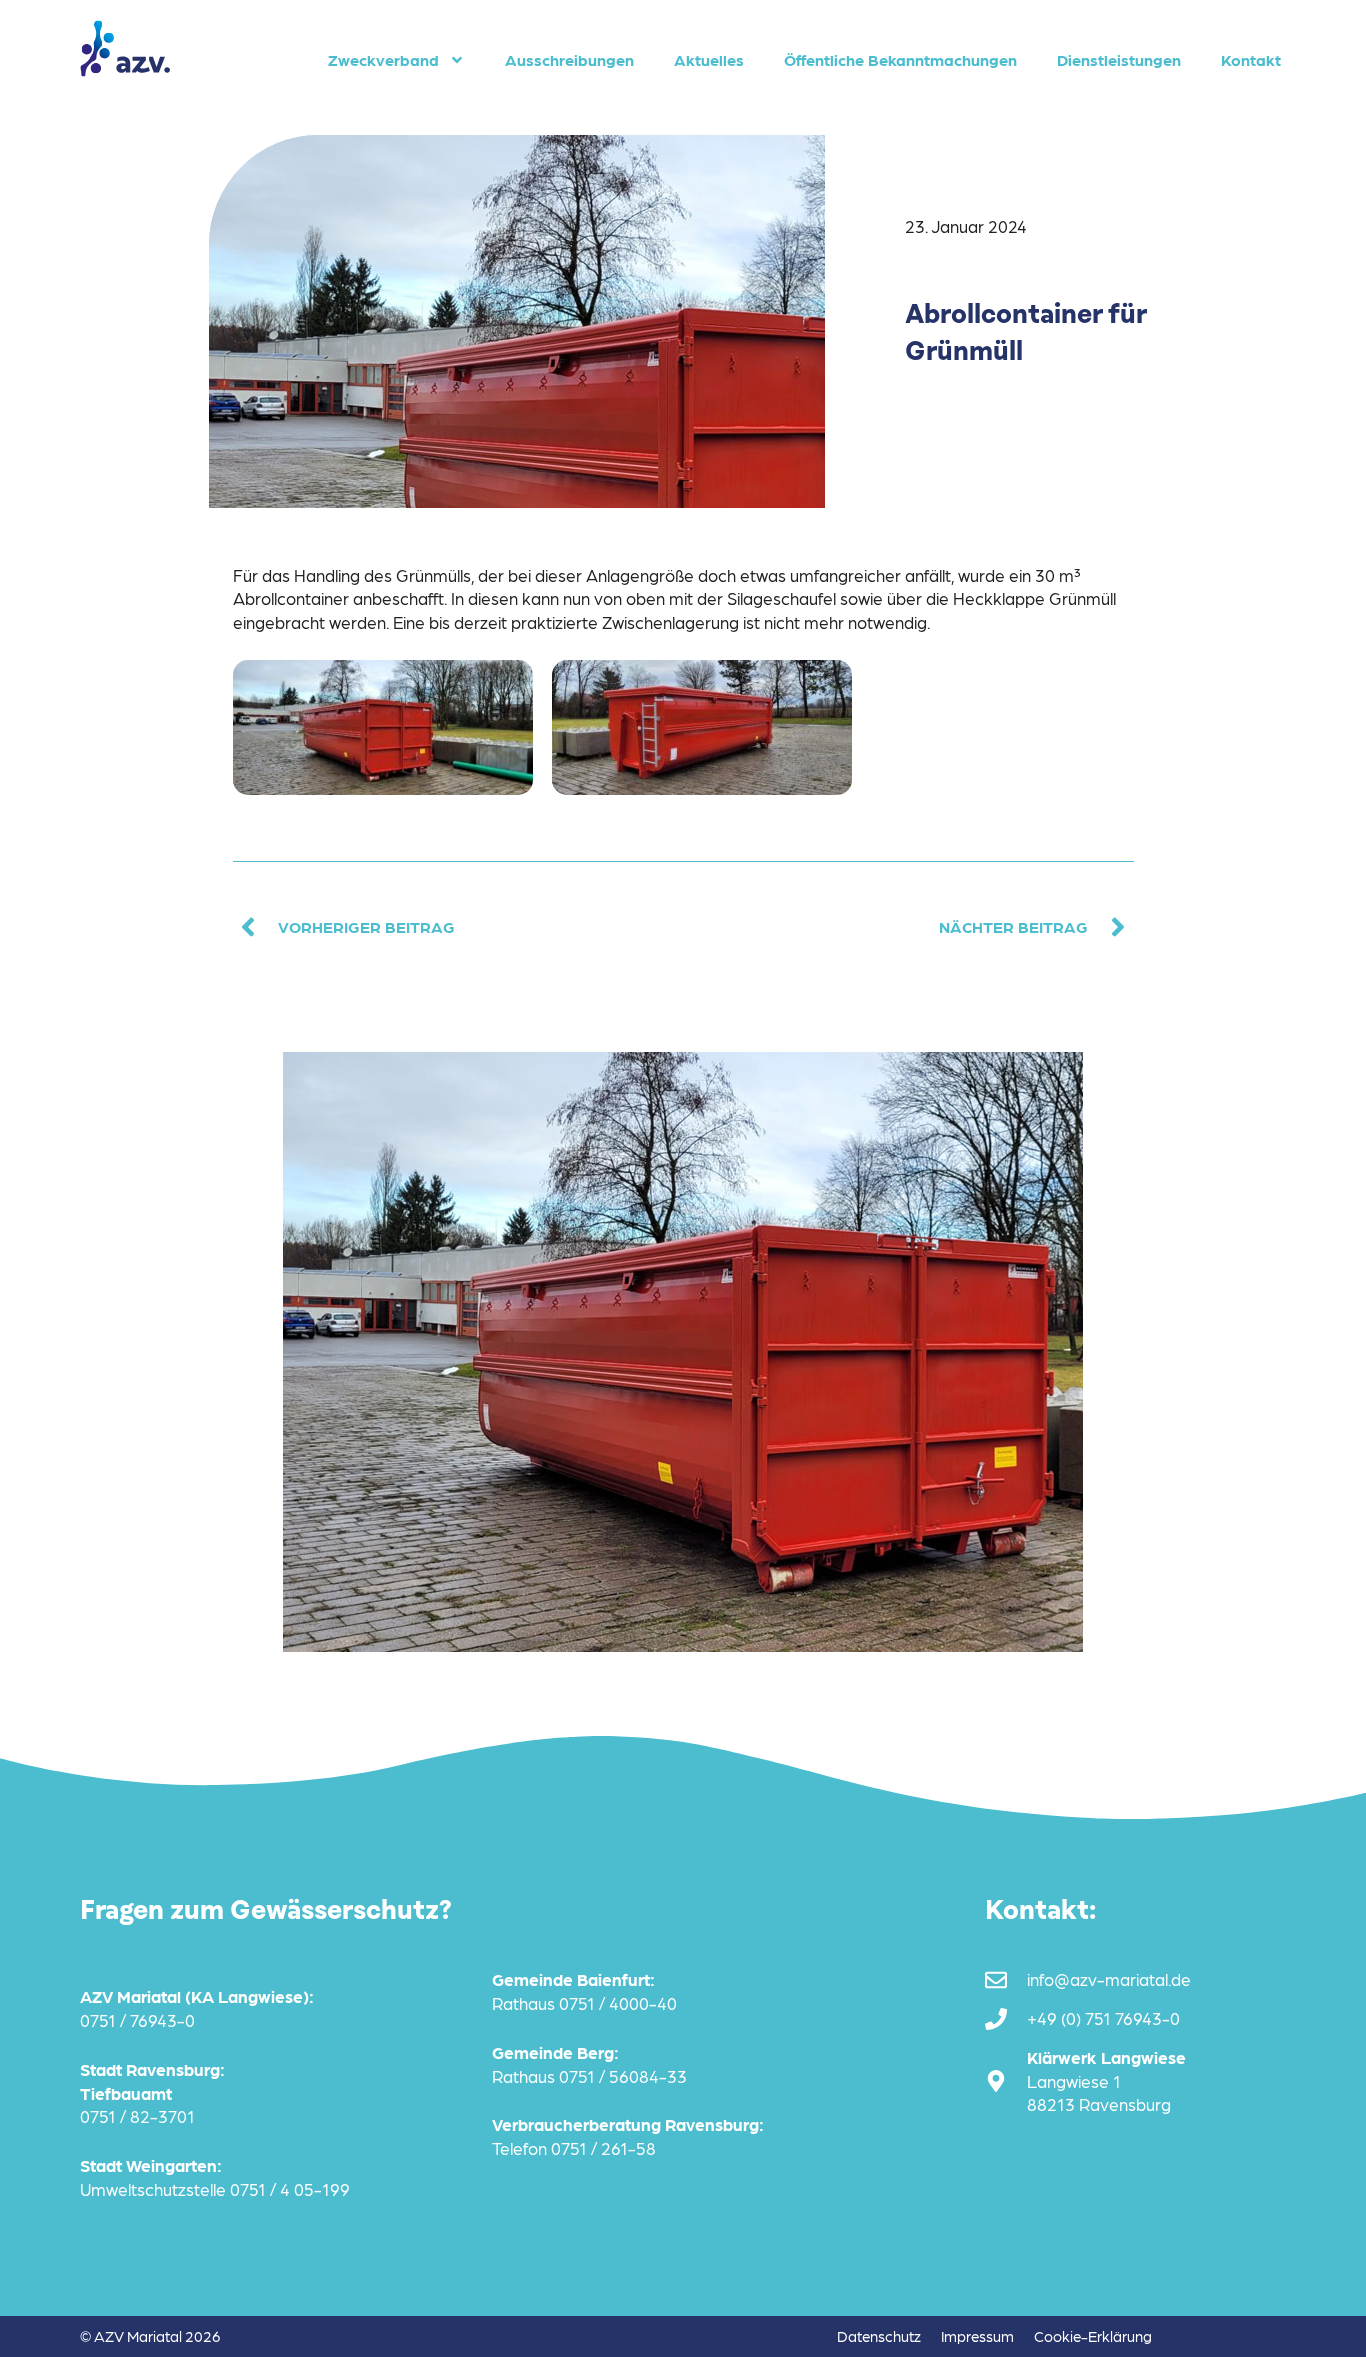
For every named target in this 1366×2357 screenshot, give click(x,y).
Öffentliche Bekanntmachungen (900, 59)
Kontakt (1251, 59)
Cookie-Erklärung (1093, 2336)
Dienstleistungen (1119, 59)
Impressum (977, 2336)
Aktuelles (709, 59)
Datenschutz (879, 2336)
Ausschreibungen (569, 59)
